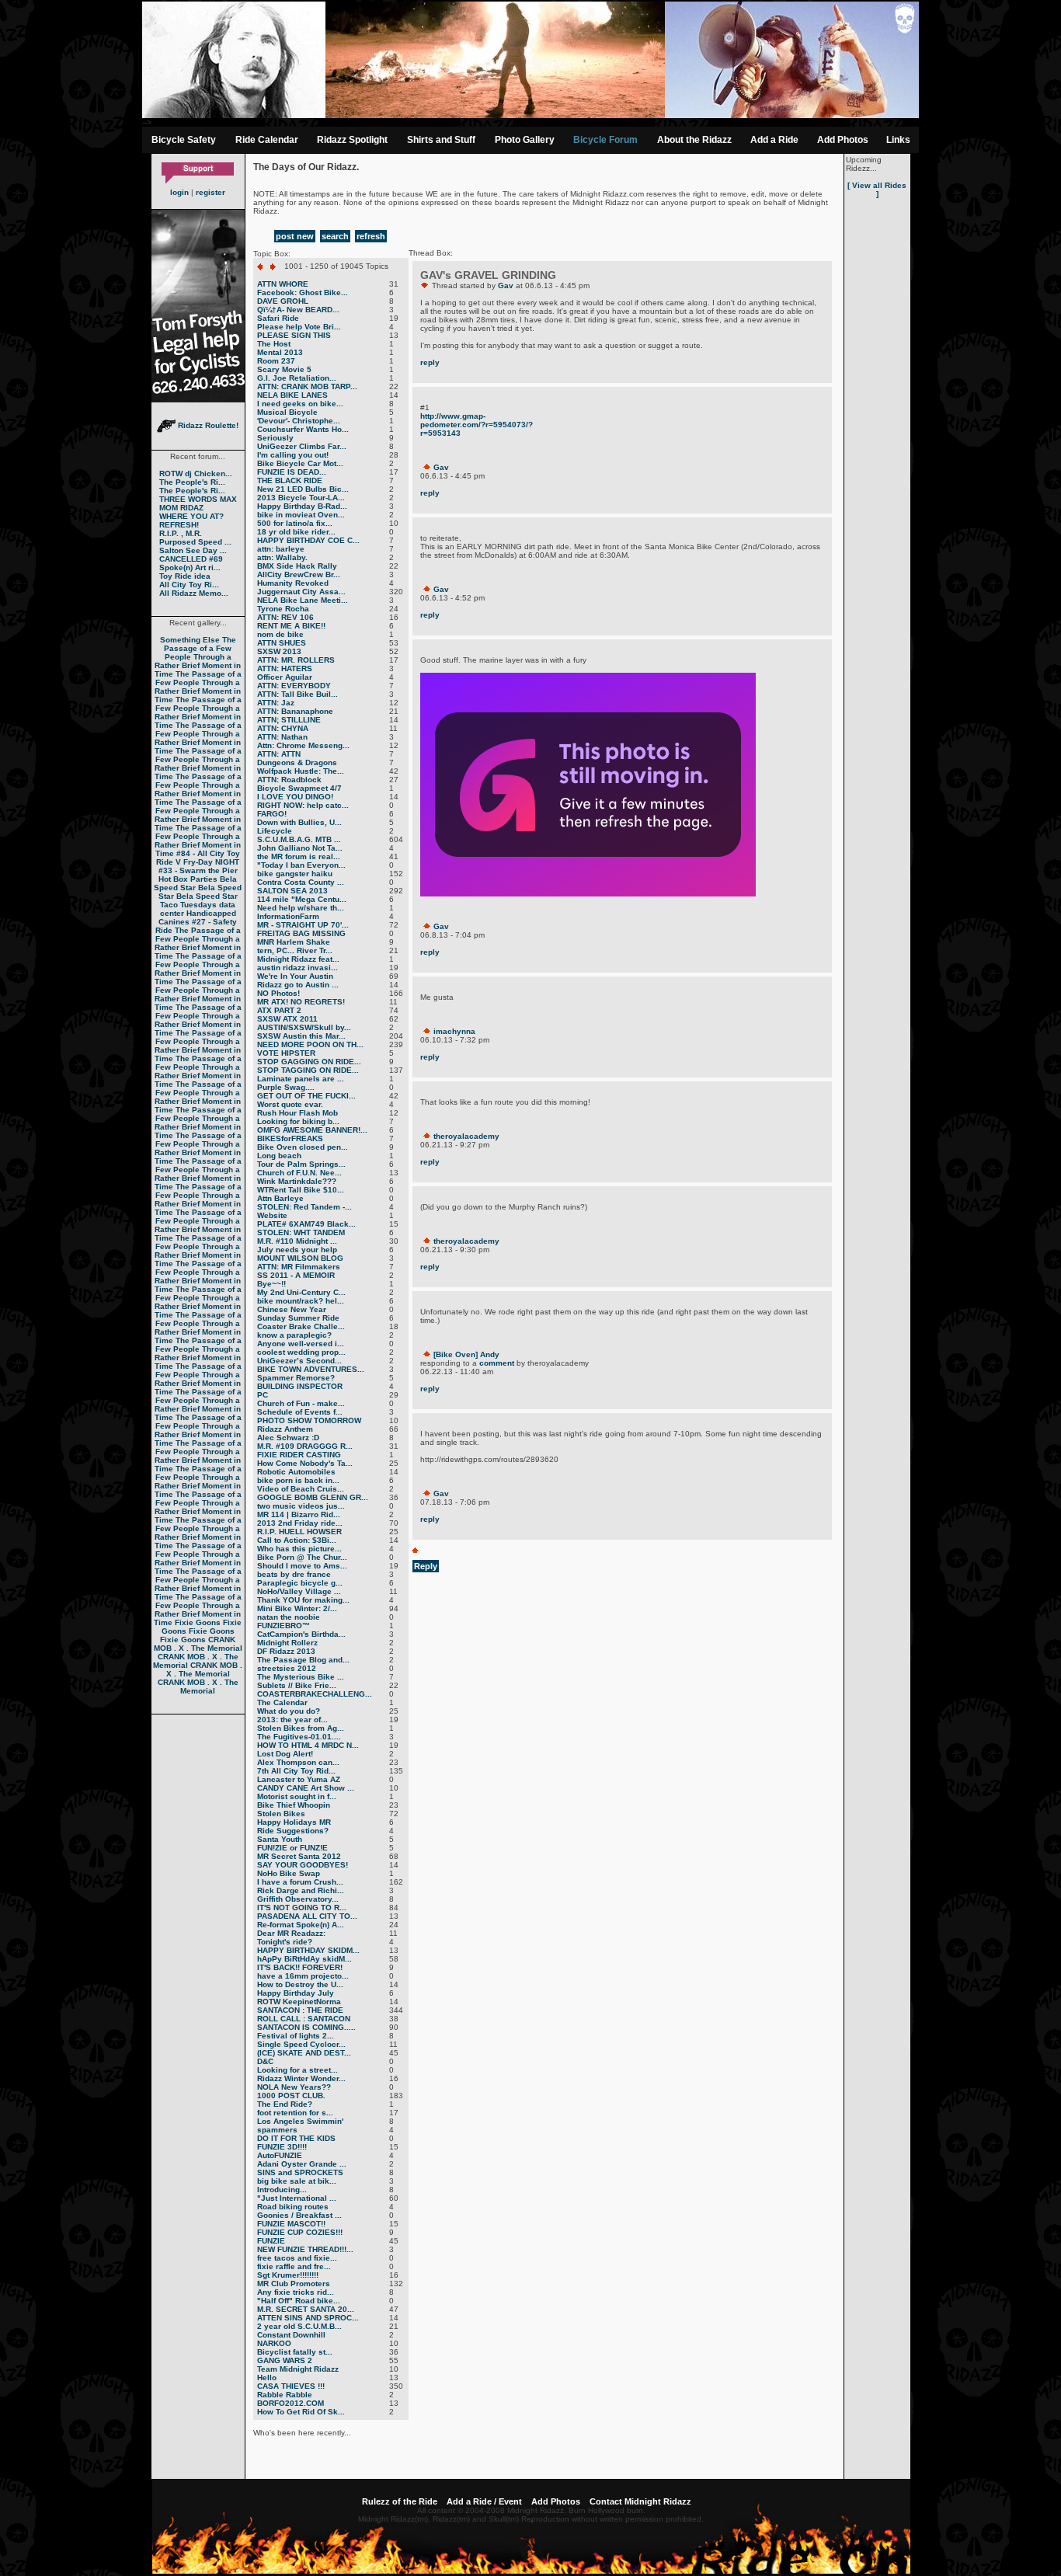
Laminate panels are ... (301, 1079)
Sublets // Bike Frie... (297, 1685)
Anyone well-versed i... (301, 1344)
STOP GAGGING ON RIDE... (309, 1062)
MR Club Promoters (294, 2284)
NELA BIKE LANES (292, 395)
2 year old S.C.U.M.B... (299, 2326)
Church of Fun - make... (301, 1403)
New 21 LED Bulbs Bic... (303, 489)
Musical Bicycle (287, 412)
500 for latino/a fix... (295, 523)
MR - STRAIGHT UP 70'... (303, 925)
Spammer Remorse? (296, 1378)
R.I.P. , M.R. (181, 533)
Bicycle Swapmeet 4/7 (299, 788)
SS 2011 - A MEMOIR (296, 1275)
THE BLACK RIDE (290, 480)
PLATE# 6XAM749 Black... (306, 1224)
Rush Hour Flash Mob (297, 1113)
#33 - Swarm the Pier (198, 870)
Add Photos (843, 140)
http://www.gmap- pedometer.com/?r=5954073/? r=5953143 (477, 425)
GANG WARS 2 (285, 2360)
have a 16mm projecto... (303, 1976)
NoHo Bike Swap (289, 1873)
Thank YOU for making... (303, 1600)
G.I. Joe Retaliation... (297, 378)
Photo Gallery (525, 140)
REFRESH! (179, 525)
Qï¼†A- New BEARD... (298, 310)
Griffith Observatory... (298, 1899)
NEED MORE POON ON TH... (310, 1044)
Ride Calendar (267, 140)
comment (497, 1363)
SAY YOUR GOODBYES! (303, 1865)
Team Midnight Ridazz (298, 2369)
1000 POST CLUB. (291, 2096)
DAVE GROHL (283, 301)
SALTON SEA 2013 (292, 891)
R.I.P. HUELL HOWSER (299, 1532)
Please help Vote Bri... (299, 327)
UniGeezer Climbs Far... (302, 446)
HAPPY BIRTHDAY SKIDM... (308, 1950)
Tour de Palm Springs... (301, 1164)
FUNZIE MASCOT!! (291, 2224)
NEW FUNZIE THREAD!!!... (305, 2249)
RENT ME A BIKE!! (291, 626)
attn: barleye (281, 549)
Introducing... (282, 2190)
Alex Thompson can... (298, 1762)
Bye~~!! (271, 1284)
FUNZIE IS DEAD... (292, 472)
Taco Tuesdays (188, 905)
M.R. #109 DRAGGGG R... (305, 1446)
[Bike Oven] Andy (466, 1354)
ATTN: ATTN (279, 754)
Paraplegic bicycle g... (300, 1583)
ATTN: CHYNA (283, 728)
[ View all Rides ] (877, 190)
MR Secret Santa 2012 (299, 1856)
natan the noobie (289, 1617)
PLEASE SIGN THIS (294, 335)
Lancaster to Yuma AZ (299, 1779)
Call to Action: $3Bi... (297, 1540)
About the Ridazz (694, 140)
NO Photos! (278, 993)
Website (272, 1215)
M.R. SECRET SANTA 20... (306, 2309)
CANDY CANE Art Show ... (306, 1788)
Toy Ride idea (185, 576)
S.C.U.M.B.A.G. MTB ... (299, 839)
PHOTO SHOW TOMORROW (309, 1420)
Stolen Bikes (281, 1814)
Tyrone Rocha (283, 609)
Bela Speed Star (195, 883)
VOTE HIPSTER (286, 1053)
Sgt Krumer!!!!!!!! (288, 2275)
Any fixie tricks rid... (296, 2292)
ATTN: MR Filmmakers (299, 1267)
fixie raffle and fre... (294, 2266)
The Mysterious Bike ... (301, 1677)
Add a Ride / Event (484, 2501)
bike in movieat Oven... (301, 515)
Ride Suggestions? (293, 1831)
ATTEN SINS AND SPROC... (308, 2318)
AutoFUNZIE (280, 2155)
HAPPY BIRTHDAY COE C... (308, 540)
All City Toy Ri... (189, 585)
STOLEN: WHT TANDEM (301, 1232)
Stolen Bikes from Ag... (301, 1728)
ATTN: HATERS (285, 668)
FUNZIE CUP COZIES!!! (300, 2232)
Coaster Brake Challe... (301, 1326)
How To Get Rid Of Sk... (301, 2412)
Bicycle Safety (184, 140)
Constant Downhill (291, 2335)
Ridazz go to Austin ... (298, 985)
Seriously (275, 438)
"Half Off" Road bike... (299, 2301)
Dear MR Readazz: (291, 1933)
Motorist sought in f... (297, 1796)
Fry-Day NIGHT (211, 862)
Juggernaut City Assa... (301, 592)
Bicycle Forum (605, 140)
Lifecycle (275, 831)
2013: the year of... (292, 1720)
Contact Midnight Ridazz (640, 2501)
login (179, 192)
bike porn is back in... (298, 1480)
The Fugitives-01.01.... (299, 1737)
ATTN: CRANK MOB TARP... (307, 386)
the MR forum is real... (299, 856)
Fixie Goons (198, 1622)
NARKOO (274, 2343)
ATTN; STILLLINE (289, 720)
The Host (274, 344)
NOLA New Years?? (294, 2087)
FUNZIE (271, 2241)
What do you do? (289, 1711)
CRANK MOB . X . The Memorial (198, 1644)
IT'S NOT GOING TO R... (302, 1908)
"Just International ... (297, 2198)
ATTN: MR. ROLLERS (296, 660)
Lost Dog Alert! (285, 1754)
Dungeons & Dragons (297, 762)
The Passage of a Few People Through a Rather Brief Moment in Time (198, 657)
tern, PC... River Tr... (295, 950)
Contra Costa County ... (301, 882)
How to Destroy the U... (300, 1984)
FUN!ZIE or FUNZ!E (292, 1848)
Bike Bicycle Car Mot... (300, 463)
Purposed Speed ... (195, 542)
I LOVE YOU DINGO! (295, 797)
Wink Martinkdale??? (297, 1181)
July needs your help (297, 1250)
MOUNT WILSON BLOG (300, 1258)
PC (263, 1395)
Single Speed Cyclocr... (301, 2044)
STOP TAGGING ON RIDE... (308, 1070)
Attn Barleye (280, 1198)
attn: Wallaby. (282, 557)
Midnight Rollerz (287, 1643)
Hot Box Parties (188, 879)
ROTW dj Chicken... (196, 473)
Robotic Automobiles (296, 1472)
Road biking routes (293, 2207)
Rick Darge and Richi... (301, 1890)
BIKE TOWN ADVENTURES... (311, 1369)
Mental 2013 (280, 352)
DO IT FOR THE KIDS (296, 2138)
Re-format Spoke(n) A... (301, 1925)
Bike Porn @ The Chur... (302, 1557)
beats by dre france (294, 1574)
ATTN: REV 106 (285, 617)
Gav (506, 285)
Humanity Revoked (293, 583)
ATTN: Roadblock (289, 780)
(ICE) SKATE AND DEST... (304, 2053)
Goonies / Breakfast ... (299, 2215)
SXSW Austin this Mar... (301, 1036)
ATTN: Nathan (282, 737)
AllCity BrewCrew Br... (299, 574)
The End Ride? (285, 2104)
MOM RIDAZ (181, 508)
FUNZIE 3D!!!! (282, 2147)
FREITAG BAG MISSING (301, 933)
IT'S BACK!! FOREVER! (300, 1967)
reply (430, 362)
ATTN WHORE (283, 284)
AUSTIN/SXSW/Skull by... (304, 1027)
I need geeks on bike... (300, 404)
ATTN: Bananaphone (295, 711)
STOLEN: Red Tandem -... (304, 1207)
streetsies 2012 (287, 1668)
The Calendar (282, 1702)
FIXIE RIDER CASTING (299, 1455)
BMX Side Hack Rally (297, 566)
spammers (277, 2130)
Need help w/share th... (301, 908)
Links (898, 140)
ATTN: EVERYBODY (294, 686)
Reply (426, 1566)
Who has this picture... (299, 1549)
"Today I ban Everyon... (301, 865)
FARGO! (272, 814)
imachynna (454, 1031)
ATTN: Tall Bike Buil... (297, 694)
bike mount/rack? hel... (301, 1301)
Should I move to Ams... (302, 1566)
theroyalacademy (466, 1136)
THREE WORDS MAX (198, 499)
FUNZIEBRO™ (284, 1626)
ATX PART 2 (279, 1010)
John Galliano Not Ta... (300, 848)
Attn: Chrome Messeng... (303, 745)
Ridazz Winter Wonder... (301, 2078)
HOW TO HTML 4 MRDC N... (308, 1745)
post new (295, 236)
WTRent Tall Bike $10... (301, 1190)
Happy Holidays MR (294, 1822)
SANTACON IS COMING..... (306, 2027)
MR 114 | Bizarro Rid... (299, 1514)
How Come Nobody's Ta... (305, 1463)
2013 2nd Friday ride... (300, 1523)
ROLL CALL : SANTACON (304, 2019)
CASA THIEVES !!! (291, 2386)
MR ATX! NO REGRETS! (301, 1002)
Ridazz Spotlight (352, 140)
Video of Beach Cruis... (301, 1489)
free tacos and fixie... (297, 2258)
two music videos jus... (301, 1506)
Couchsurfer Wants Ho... (303, 429)
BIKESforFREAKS (290, 1138)
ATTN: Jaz (276, 703)
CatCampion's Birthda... (301, 1634)
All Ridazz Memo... (194, 593)
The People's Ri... (192, 482)
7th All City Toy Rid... (296, 1771)
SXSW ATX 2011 (287, 1019)
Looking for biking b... (298, 1121)
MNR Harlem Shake (294, 942)
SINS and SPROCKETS (300, 2172)
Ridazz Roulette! (207, 425)
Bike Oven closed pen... (303, 1147)
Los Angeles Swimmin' (300, 2121)
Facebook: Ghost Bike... (303, 292)
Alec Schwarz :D (288, 1438)
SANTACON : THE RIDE (300, 2010)
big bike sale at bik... (297, 2181)
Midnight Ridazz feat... (298, 959)
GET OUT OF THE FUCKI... (306, 1096)
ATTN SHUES (282, 643)
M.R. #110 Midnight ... (297, 1241)
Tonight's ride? (285, 1942)
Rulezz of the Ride (400, 2501)
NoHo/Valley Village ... (299, 1591)
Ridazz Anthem (285, 1429)
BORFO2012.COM (290, 2403)
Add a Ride (774, 140)
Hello (267, 2378)
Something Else (190, 640)
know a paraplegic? (294, 1335)
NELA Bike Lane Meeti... (303, 600)
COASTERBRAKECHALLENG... (315, 1694)
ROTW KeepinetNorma (299, 2002)
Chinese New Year (292, 1309)
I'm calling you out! (293, 455)
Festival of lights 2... (296, 2036)
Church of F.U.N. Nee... (299, 1173)
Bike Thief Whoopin (294, 1805)
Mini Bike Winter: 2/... (297, 1608)
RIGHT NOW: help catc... (303, 805)
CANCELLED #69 (191, 559)
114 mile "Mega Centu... (302, 899)
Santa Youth (280, 1839)
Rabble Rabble (285, 2395)
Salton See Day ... (193, 550)
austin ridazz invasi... (297, 968)
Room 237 (276, 361)
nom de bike (280, 634)
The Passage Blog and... (303, 1660)
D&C (265, 2061)
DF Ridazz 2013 (286, 1651)
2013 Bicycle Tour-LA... (301, 498)
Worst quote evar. (290, 1104)
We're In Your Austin (295, 976)
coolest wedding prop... (301, 1352)
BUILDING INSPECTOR (300, 1386)
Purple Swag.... (286, 1087)
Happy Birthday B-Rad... (302, 506)
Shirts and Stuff (441, 140)
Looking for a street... (297, 2070)
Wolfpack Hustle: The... (301, 771)
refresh (371, 236)
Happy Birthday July (296, 1993)
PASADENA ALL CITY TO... (307, 1916)
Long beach (279, 1156)
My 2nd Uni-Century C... (301, 1292)
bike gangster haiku (295, 874)
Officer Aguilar (285, 677)
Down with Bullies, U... (299, 822)
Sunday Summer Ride (298, 1318)
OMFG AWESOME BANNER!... (312, 1130)
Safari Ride (278, 318)
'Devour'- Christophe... (299, 421)
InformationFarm (288, 916)
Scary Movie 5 (284, 369)
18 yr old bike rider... (296, 532)
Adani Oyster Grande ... (302, 2164)
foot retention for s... (295, 2113)
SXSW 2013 (279, 651)
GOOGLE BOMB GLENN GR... (313, 1497)
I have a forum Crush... (300, 1882)
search (335, 236)
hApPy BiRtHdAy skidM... (304, 1959)
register (210, 192)
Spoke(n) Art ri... (190, 567)
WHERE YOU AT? (191, 516)
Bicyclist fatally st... (295, 2352)
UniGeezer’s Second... (299, 1361)
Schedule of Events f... (300, 1412)
